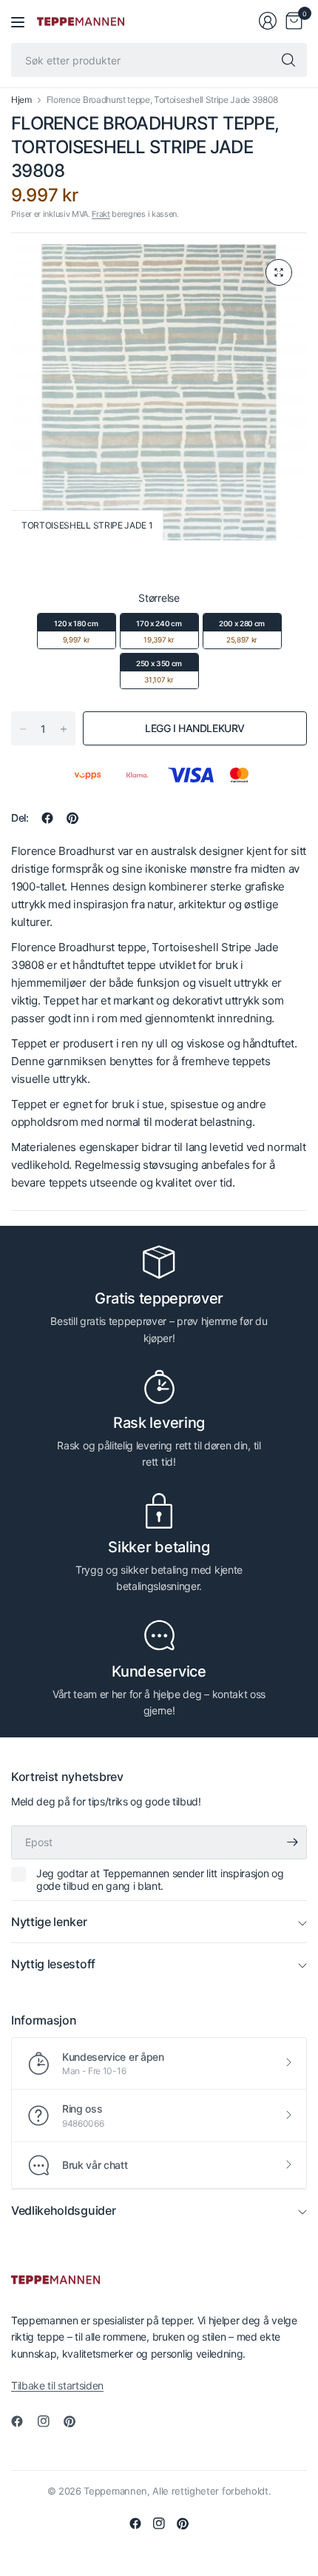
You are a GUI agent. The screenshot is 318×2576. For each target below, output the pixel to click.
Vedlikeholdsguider (63, 2210)
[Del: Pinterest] (72, 818)
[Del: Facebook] (47, 818)
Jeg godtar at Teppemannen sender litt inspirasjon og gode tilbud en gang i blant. (160, 1880)
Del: (20, 818)
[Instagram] (50, 2421)
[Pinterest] (75, 2421)
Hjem (21, 100)
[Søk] (288, 60)
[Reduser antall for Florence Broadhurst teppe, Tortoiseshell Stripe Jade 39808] (23, 729)
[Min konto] (268, 21)
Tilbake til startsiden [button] (57, 2385)
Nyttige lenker (49, 1922)
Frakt (101, 214)
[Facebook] (23, 2421)
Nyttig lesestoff (53, 1964)
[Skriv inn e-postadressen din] (292, 1842)
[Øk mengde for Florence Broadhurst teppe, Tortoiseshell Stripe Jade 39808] (64, 729)
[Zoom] (279, 272)
